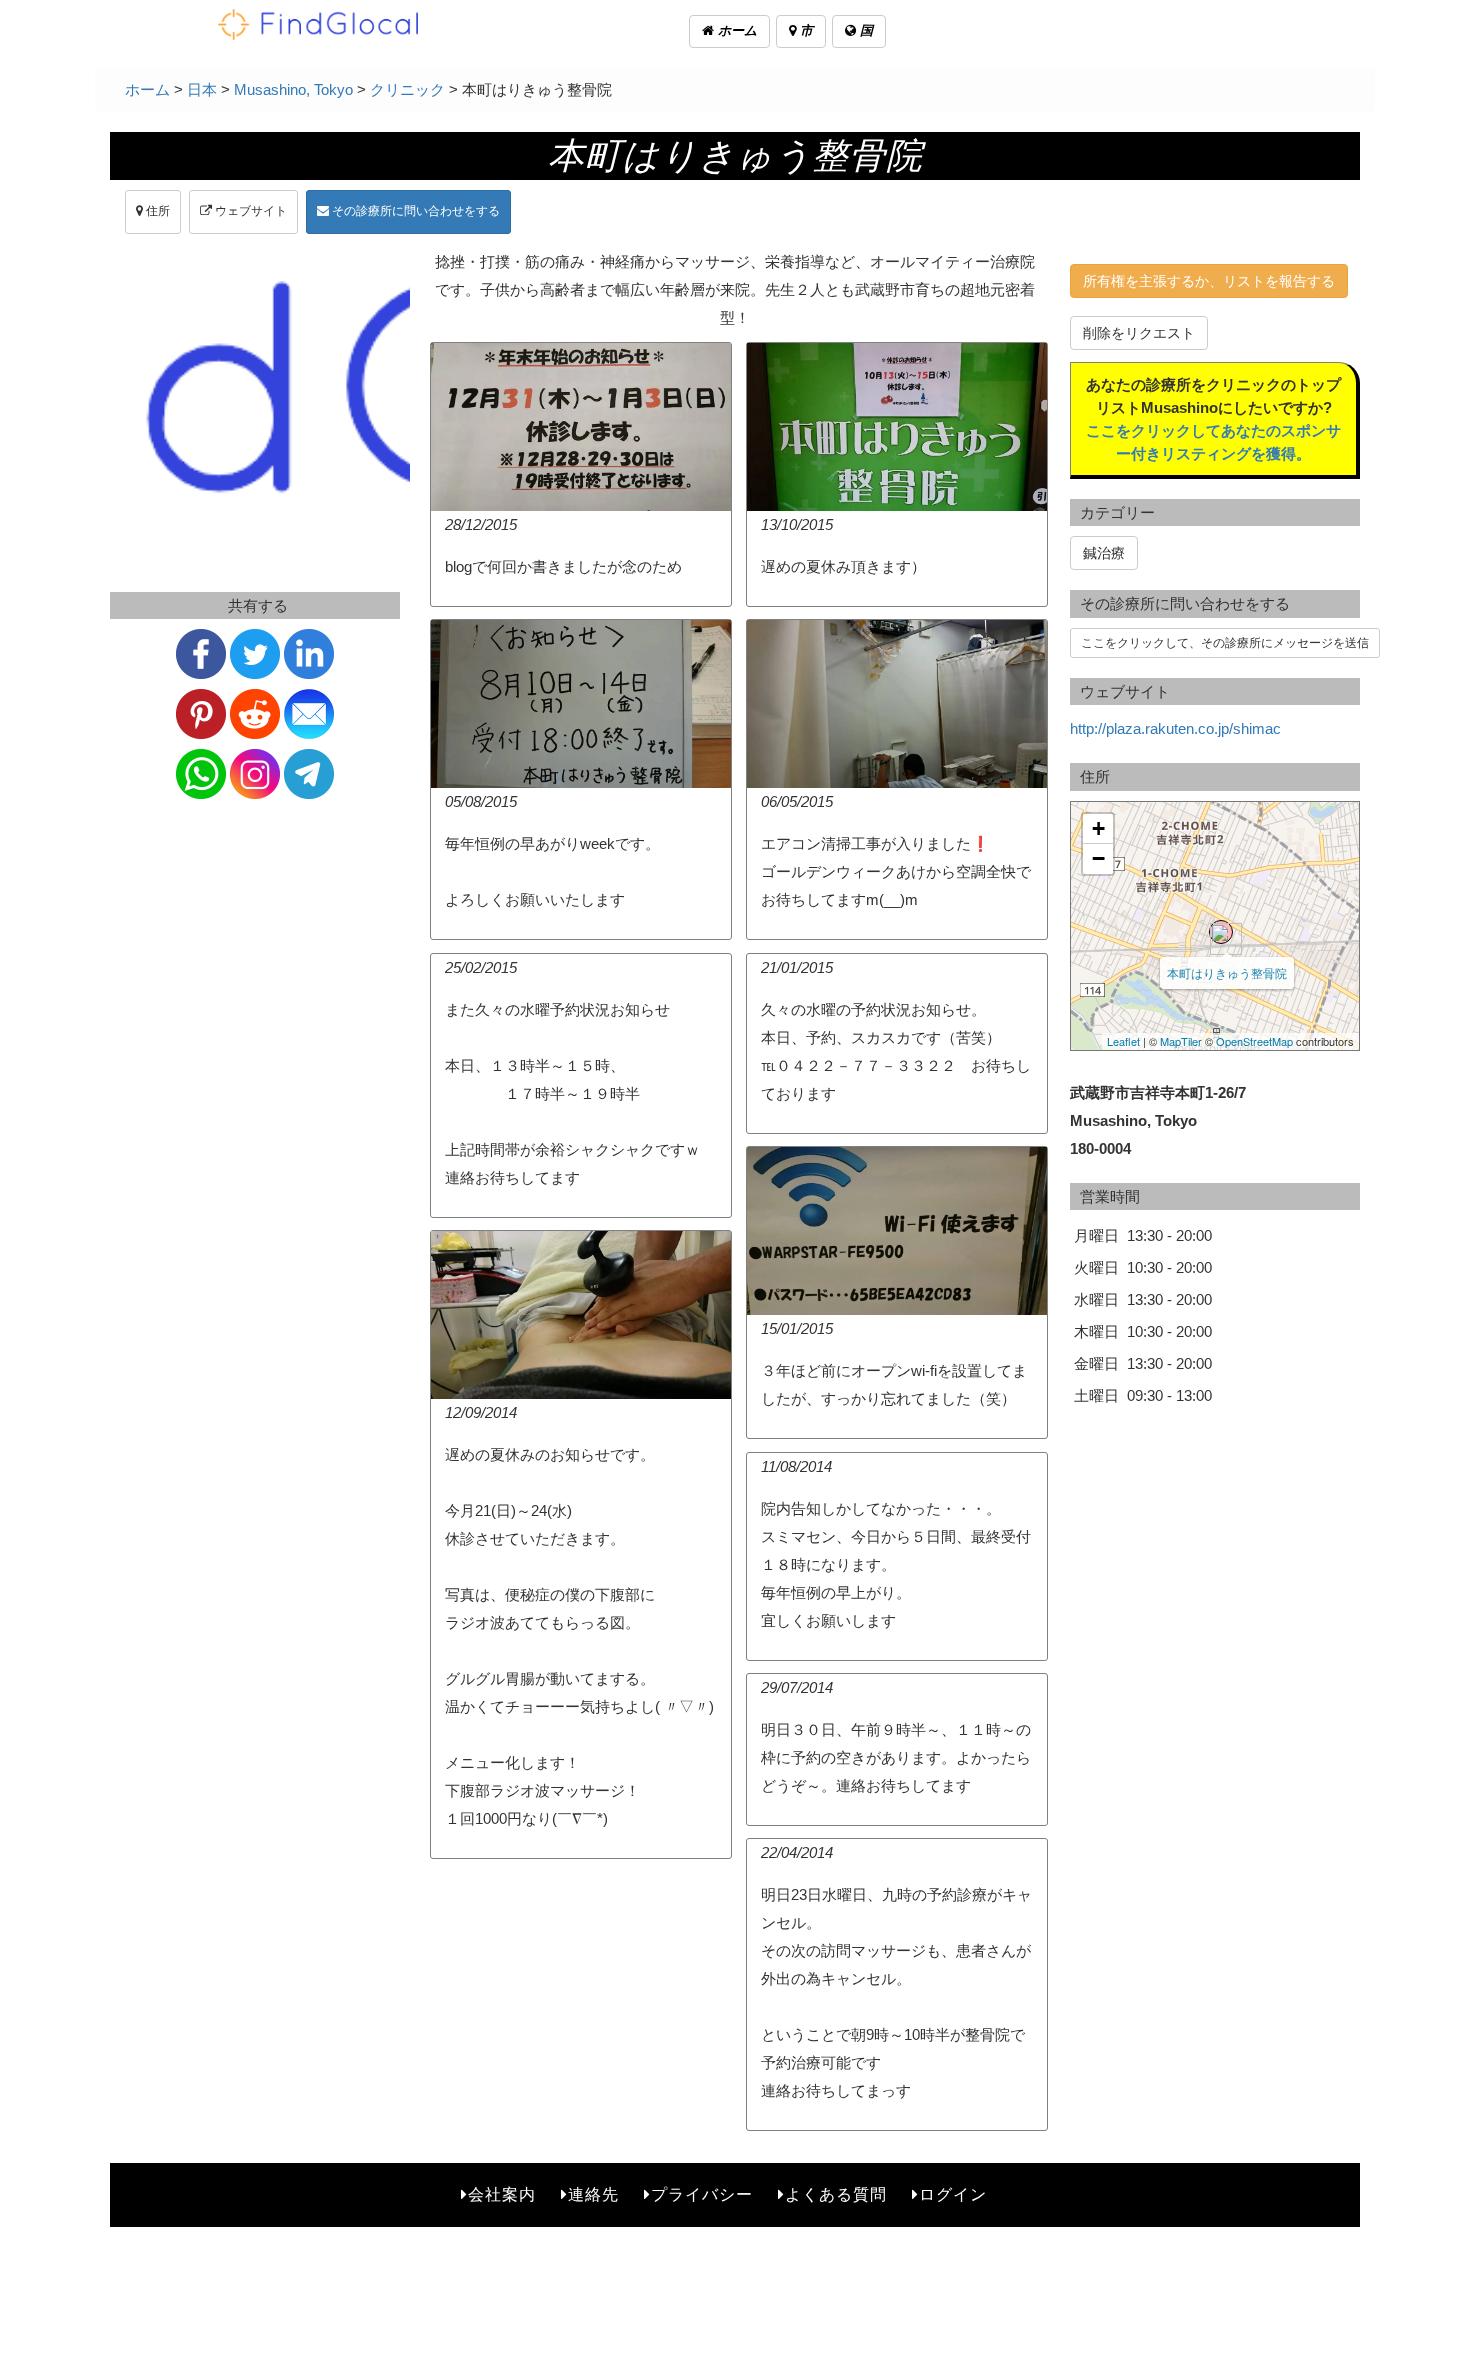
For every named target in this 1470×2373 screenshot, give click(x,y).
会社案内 (502, 2194)
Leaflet (1123, 1041)
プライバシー (702, 2194)
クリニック (407, 89)
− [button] (1098, 858)
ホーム (735, 30)
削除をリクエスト (1139, 333)
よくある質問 (836, 2194)
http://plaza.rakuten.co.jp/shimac (1175, 728)
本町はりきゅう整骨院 (1227, 972)
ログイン (953, 2194)
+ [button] (1098, 828)
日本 (202, 89)
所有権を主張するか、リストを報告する (1209, 281)
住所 (156, 211)
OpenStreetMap (1254, 1041)
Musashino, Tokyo (293, 89)
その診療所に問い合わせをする (414, 211)
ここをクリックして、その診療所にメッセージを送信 (1225, 643)
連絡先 (593, 2194)
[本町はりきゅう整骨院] (1221, 932)
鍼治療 (1104, 553)
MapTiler (1181, 1041)
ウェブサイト (249, 211)
